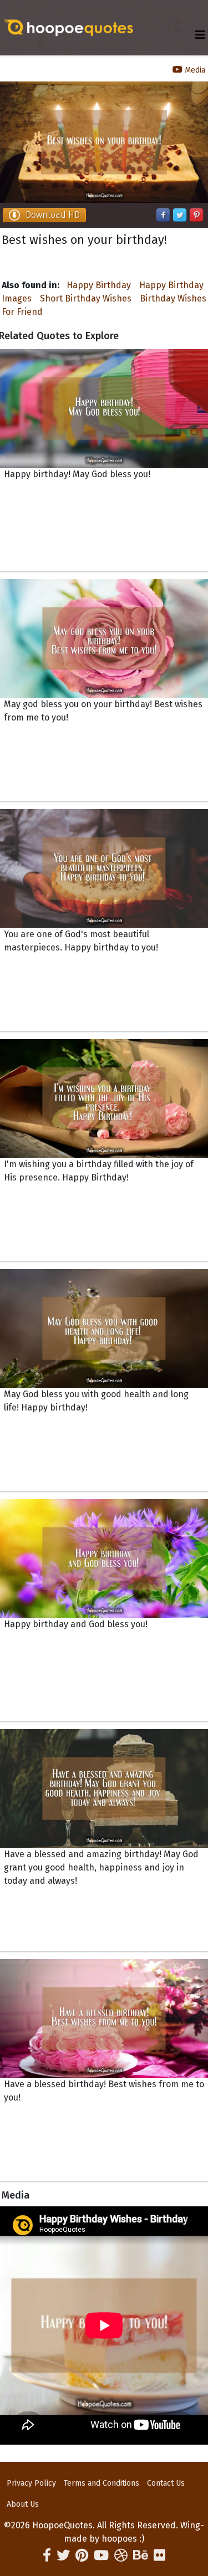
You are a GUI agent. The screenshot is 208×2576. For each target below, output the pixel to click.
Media (194, 70)
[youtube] (101, 2555)
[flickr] (159, 2555)
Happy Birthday (99, 285)
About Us (23, 2504)
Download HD (53, 215)
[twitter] (63, 2555)
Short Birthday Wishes (86, 298)
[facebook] (47, 2555)
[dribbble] (121, 2555)
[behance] (141, 2555)
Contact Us (166, 2483)
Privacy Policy (31, 2483)
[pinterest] (82, 2555)
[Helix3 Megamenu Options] (200, 35)
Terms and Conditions (102, 2483)
